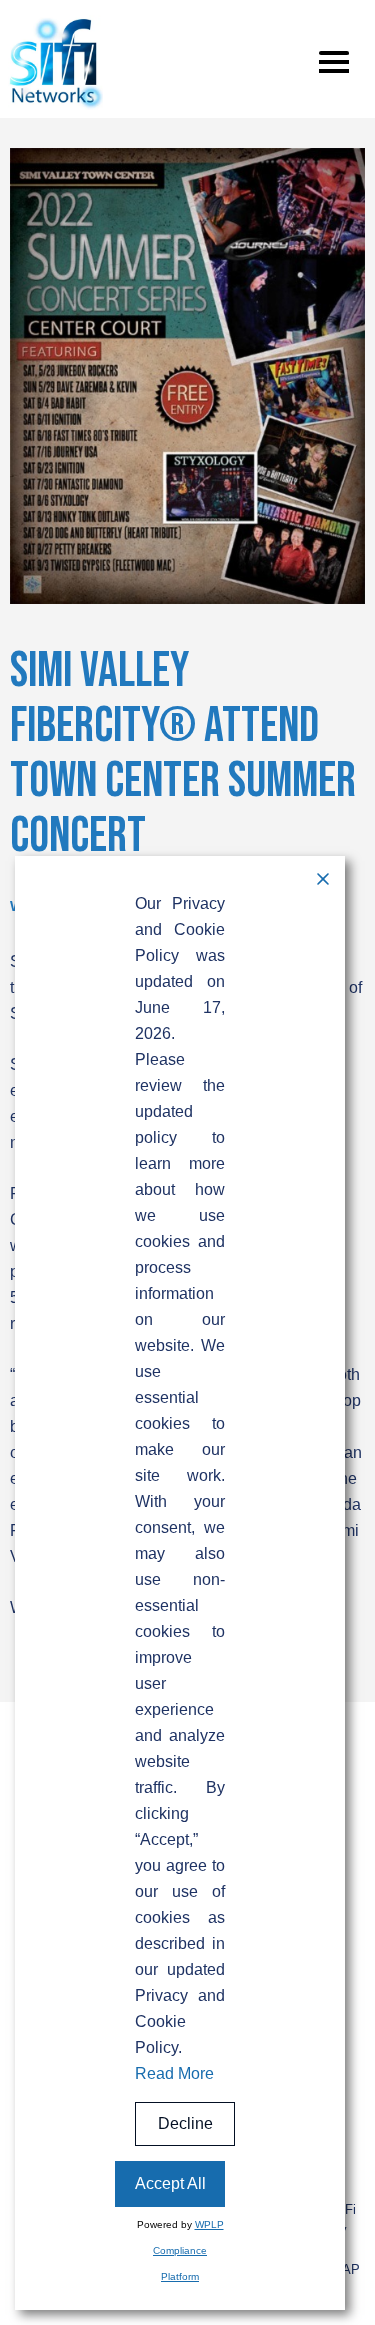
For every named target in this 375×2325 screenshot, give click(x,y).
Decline (185, 2123)
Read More (174, 2073)
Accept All (170, 2183)
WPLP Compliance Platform (188, 2250)
